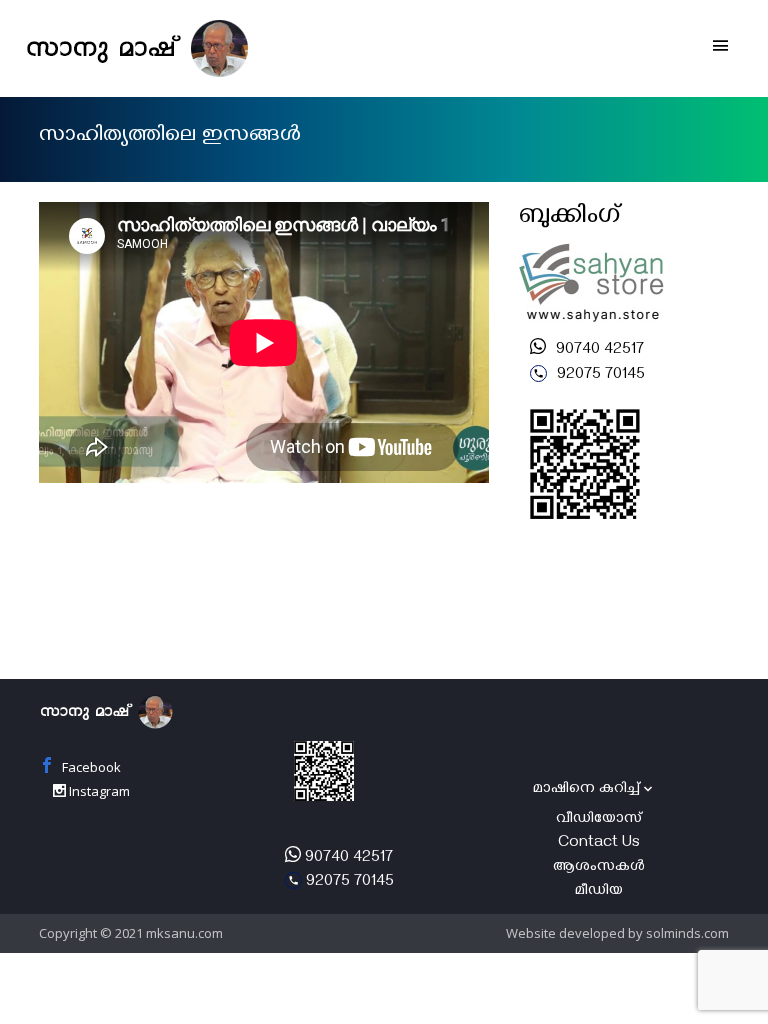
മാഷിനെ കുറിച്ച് (586, 790)
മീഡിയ (599, 892)
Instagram (98, 791)
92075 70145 (599, 376)
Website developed (565, 933)
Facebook (90, 767)
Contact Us (599, 844)
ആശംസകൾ (599, 868)
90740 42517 (598, 351)
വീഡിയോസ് (599, 820)
